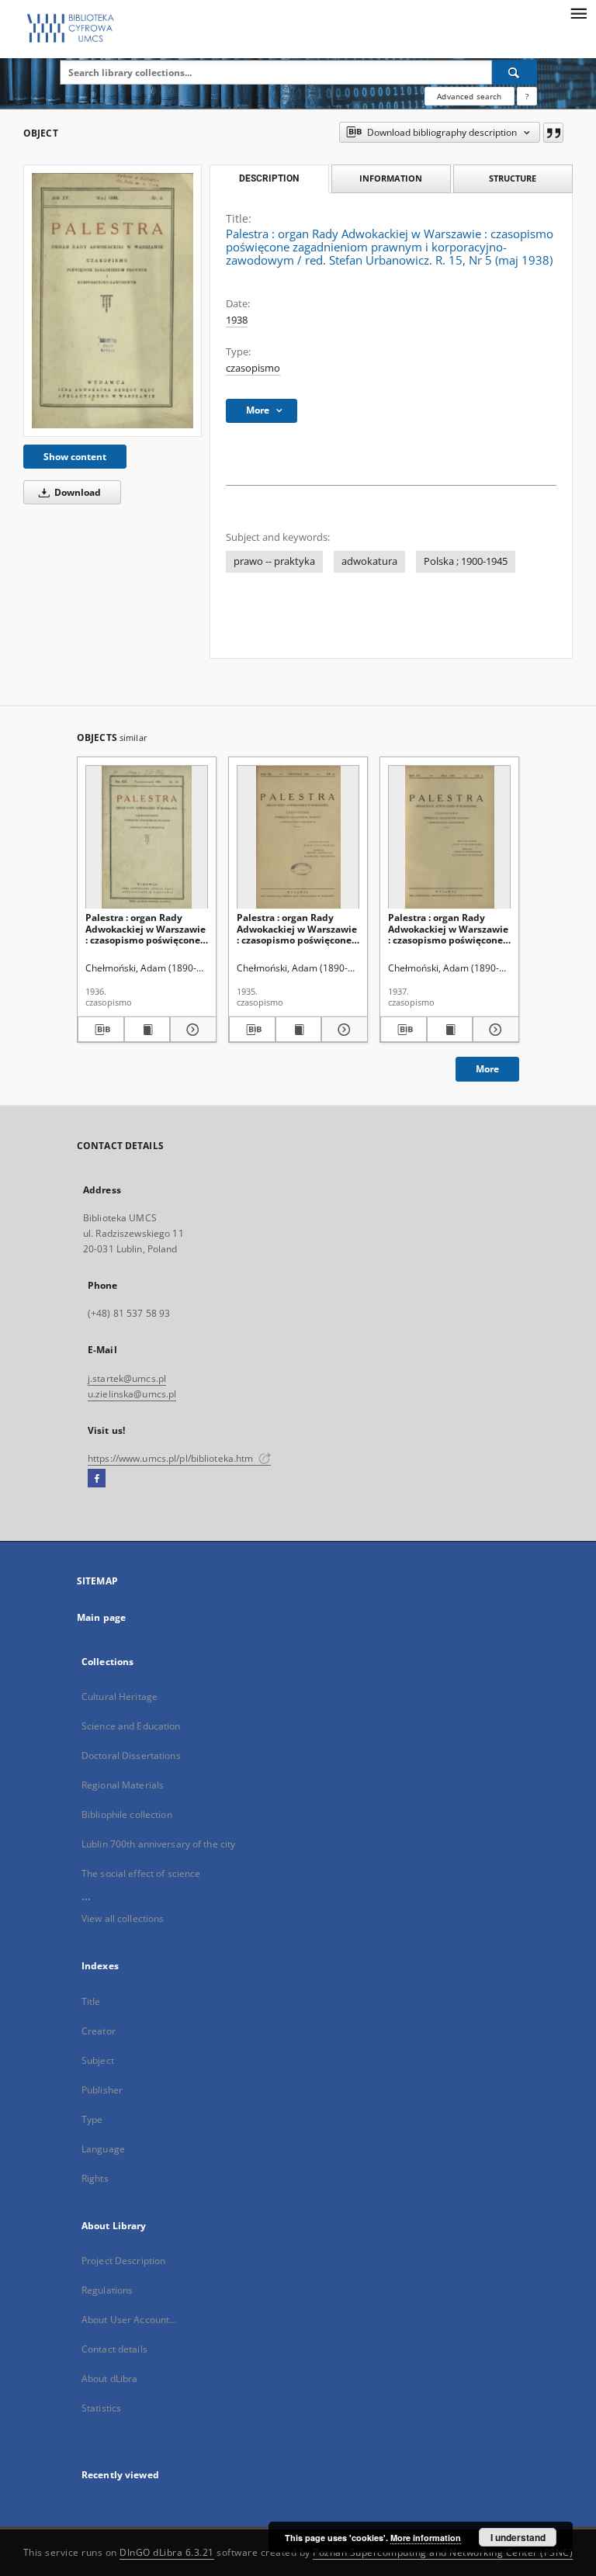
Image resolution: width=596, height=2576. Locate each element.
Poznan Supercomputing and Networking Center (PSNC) (443, 2552)
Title (91, 2001)
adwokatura (369, 561)
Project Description (123, 2261)
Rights (95, 2178)
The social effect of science (141, 1873)
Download (76, 492)
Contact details (114, 2349)
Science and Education (131, 1726)
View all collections (123, 1918)
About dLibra (109, 2379)
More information (426, 2538)
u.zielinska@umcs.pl (132, 1394)
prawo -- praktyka (274, 561)
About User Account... (129, 2320)
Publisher (102, 2090)
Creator (99, 2031)
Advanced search (469, 96)
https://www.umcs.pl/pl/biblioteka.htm (172, 1458)
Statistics (101, 2408)
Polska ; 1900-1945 (466, 561)
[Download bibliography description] (101, 1030)
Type (92, 2119)
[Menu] (578, 12)
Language (103, 2149)
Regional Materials (123, 1785)
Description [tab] (269, 178)
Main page (101, 1617)
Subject (98, 2060)
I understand (518, 2537)
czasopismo (253, 368)
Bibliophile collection (127, 1814)
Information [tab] (391, 178)
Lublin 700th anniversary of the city (158, 1844)
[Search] (515, 72)
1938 (237, 320)
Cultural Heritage (120, 1697)
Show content (75, 457)
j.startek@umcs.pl (127, 1378)
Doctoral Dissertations (131, 1755)
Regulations (107, 2290)
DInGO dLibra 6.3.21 (167, 2552)
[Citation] (553, 133)
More (487, 1069)
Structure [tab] (513, 178)
